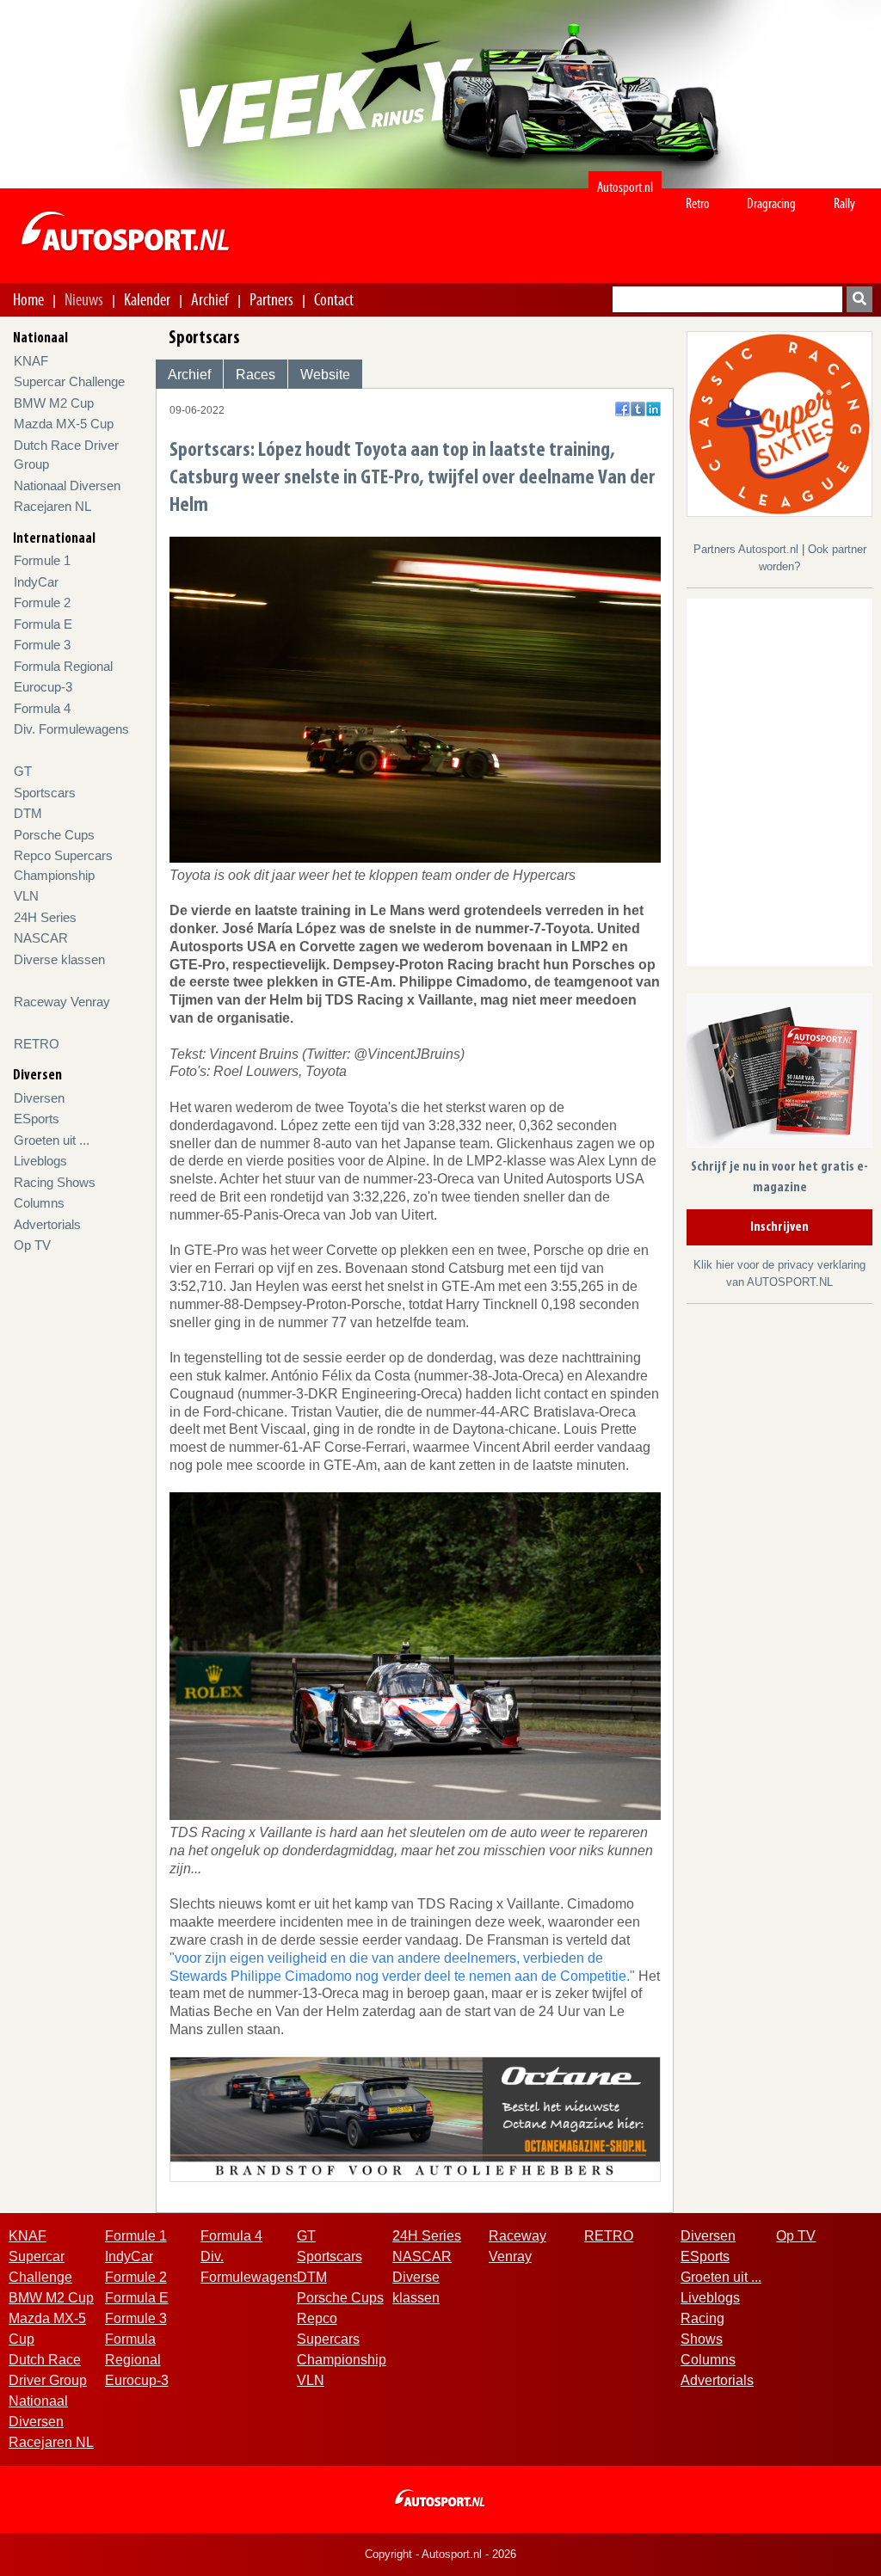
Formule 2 (42, 603)
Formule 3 (42, 645)
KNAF (31, 361)
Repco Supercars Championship (342, 2339)
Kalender (147, 299)
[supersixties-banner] (779, 424)
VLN (26, 896)
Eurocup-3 (43, 687)
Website (325, 375)
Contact (334, 299)
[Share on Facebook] (622, 409)
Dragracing (771, 203)
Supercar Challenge (69, 381)
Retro (698, 203)
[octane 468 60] (415, 2118)
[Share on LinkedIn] (653, 409)
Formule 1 (42, 560)
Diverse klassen (59, 959)
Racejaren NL (52, 506)
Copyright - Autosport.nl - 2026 (440, 2554)
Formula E (43, 624)
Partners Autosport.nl (748, 549)
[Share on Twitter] (638, 409)
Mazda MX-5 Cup (64, 424)
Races (256, 375)
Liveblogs (40, 1161)
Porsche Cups (54, 835)
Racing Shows (55, 1182)
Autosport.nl (625, 187)
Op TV (32, 1245)
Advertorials (47, 1224)
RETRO (37, 1044)
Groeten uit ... (52, 1140)
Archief (210, 299)
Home (28, 299)
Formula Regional (63, 666)
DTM (28, 813)
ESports (37, 1119)
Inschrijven (779, 1227)
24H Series (45, 917)
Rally (844, 203)
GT (23, 771)
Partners (271, 299)
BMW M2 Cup (54, 403)
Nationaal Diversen (67, 486)
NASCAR (41, 938)
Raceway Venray (62, 1002)
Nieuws (84, 299)
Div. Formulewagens (71, 729)
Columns (39, 1203)
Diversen (39, 1098)
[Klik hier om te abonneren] (779, 1075)
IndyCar (36, 582)
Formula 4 (42, 708)
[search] (859, 299)
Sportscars (45, 793)
